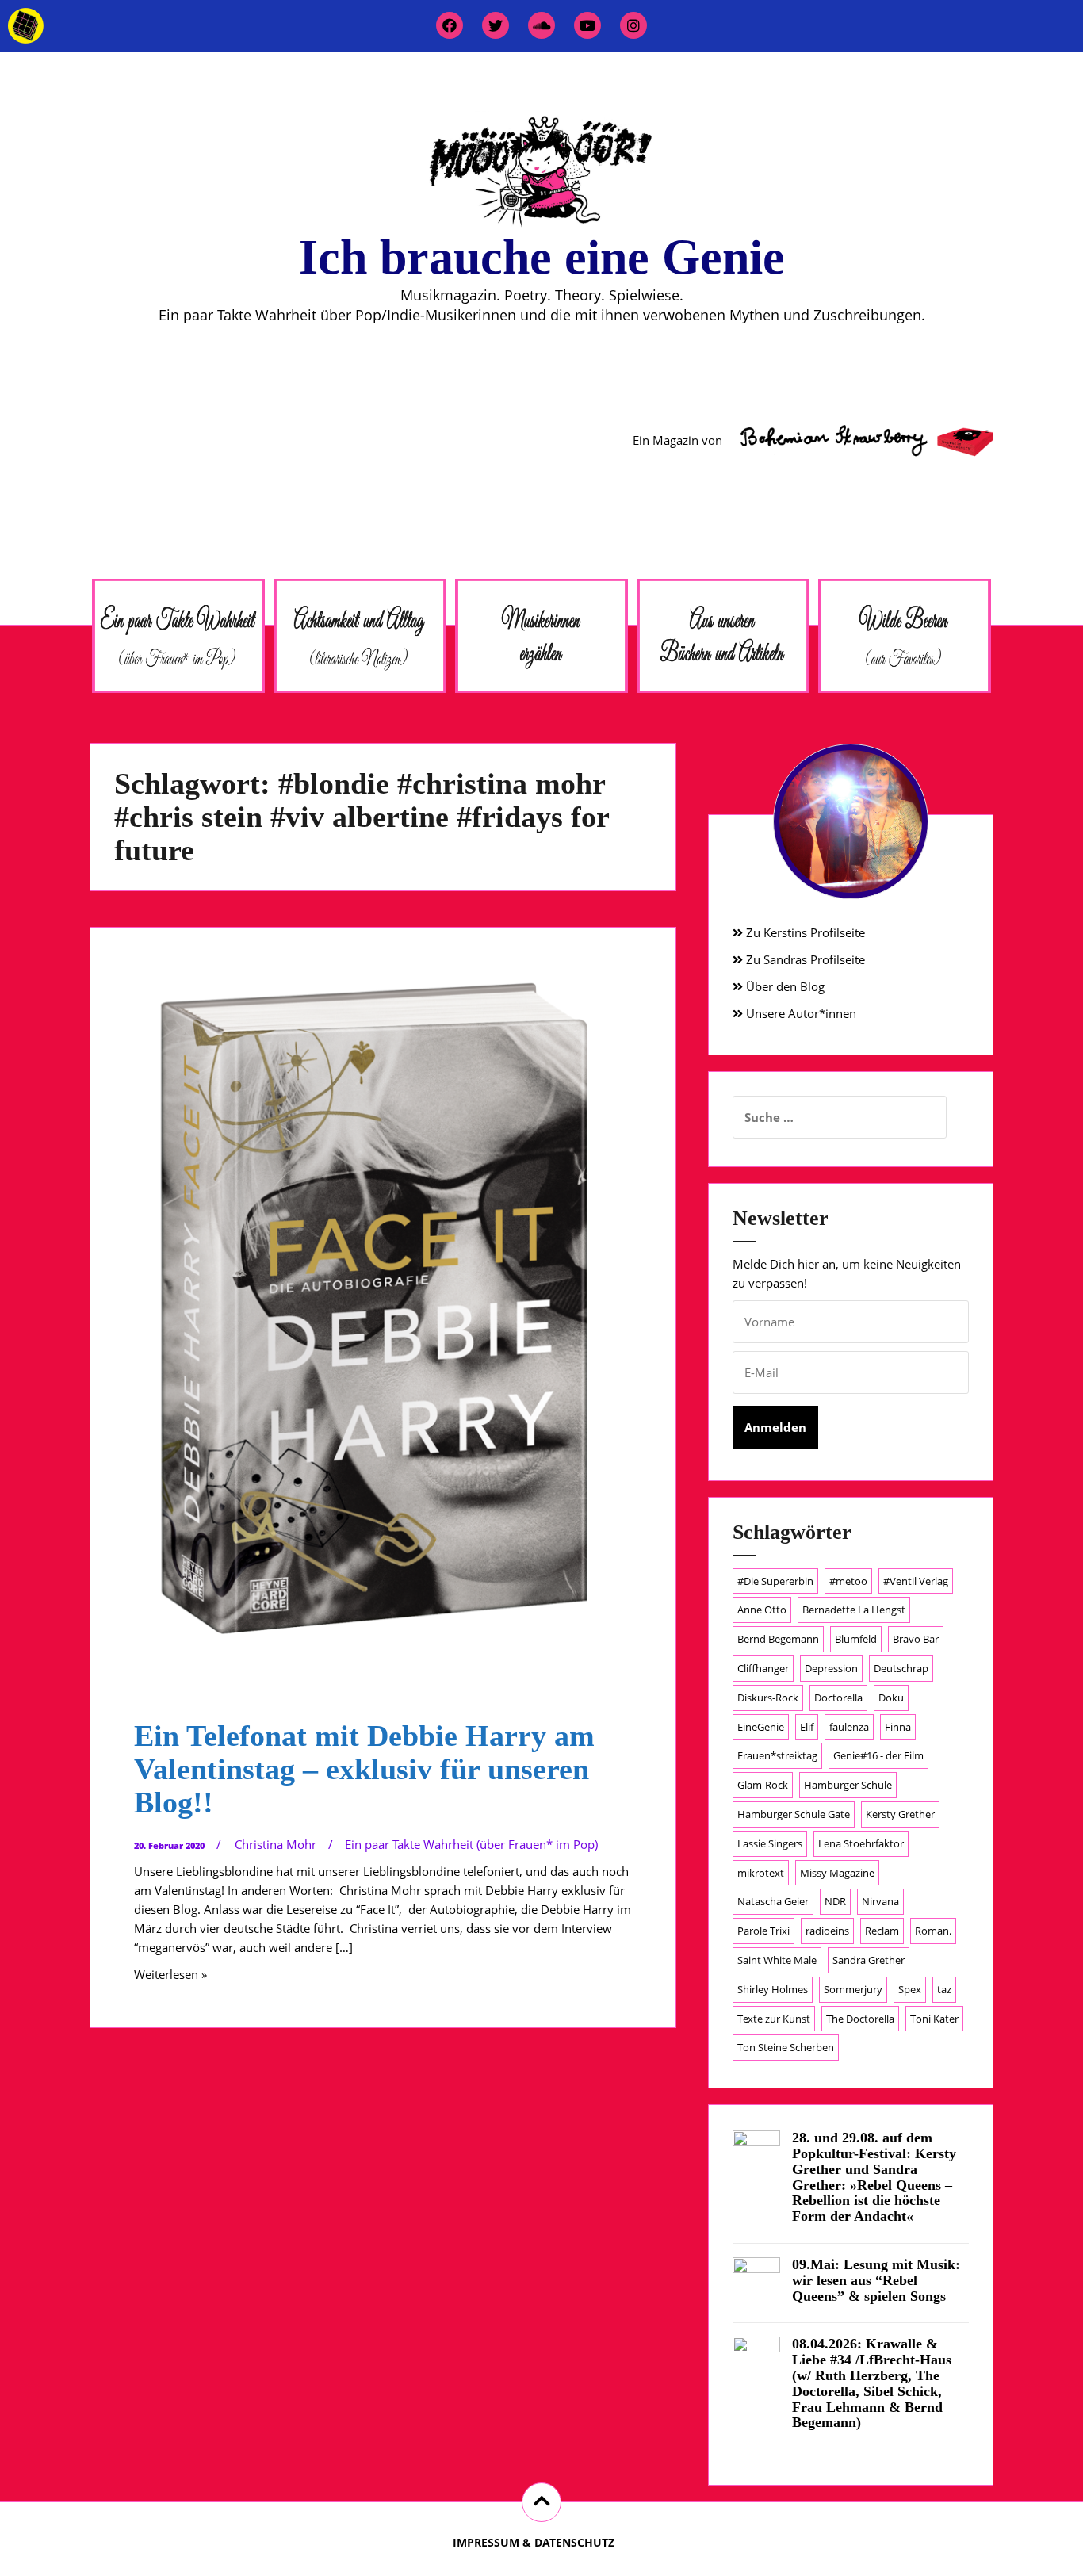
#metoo (848, 1581)
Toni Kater (934, 2019)
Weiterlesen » (170, 1974)
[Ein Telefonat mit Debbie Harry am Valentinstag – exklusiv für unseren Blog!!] (381, 1278)
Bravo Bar (916, 1639)
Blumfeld (856, 1639)
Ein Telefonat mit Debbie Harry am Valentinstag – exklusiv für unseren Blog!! (364, 1769)
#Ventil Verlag (916, 1581)
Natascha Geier (773, 1901)
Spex (910, 1989)
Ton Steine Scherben (786, 2047)
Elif (807, 1727)
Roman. (933, 1931)
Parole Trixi (763, 1931)
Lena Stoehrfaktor (861, 1843)
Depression (831, 1668)
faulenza (849, 1727)
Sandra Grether (869, 1960)
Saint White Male (777, 1960)
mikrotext (761, 1873)
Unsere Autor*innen (800, 1013)
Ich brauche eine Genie (542, 257)
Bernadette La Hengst (854, 1610)
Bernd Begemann (778, 1639)
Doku (891, 1698)
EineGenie (761, 1727)
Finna (898, 1727)
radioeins (827, 1931)
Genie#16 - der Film (878, 1755)
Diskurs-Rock (768, 1698)
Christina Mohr (276, 1844)
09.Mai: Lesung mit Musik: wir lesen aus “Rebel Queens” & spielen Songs (876, 2280)
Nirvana (880, 1901)
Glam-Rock (763, 1785)
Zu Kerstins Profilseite (804, 932)
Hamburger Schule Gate (794, 1814)
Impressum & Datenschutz (534, 2542)
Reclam (882, 1931)
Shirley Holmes (773, 1989)
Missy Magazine (837, 1873)
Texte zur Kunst (774, 2019)
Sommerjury (853, 1989)
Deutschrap (901, 1668)
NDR (835, 1901)
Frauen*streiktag (777, 1755)
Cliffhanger (763, 1668)
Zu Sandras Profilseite (804, 959)
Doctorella (838, 1698)
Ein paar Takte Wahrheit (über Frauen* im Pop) (471, 1844)
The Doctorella (860, 2019)
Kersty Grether (900, 1814)
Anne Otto (762, 1610)
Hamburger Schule (848, 1785)
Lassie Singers (770, 1843)
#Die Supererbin (775, 1581)
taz (944, 1989)
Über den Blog (784, 986)
